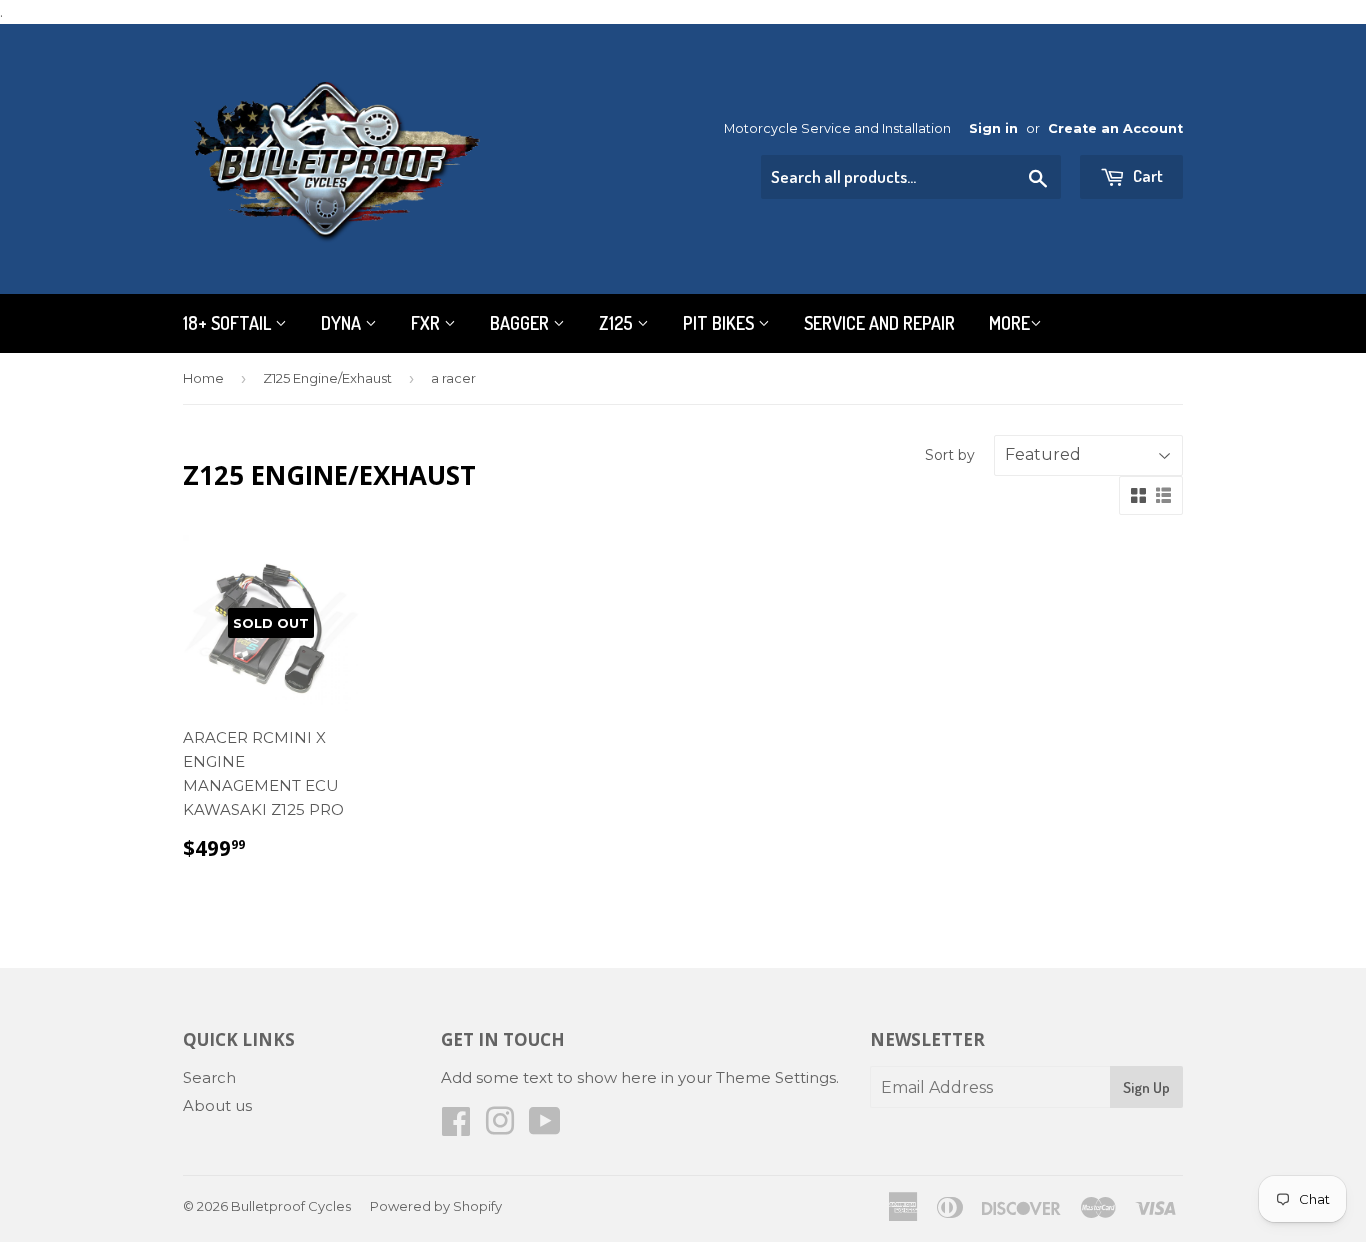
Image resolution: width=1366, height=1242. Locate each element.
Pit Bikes (720, 323)
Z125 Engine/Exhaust (327, 378)
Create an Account (1115, 128)
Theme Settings (776, 1077)
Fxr (427, 323)
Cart (1146, 175)
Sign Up (1146, 1087)
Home (203, 378)
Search (209, 1077)
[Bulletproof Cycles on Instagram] (500, 1127)
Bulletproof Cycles (291, 1206)
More (1009, 323)
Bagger (521, 323)
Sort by (950, 455)
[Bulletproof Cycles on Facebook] (456, 1127)
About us (217, 1105)
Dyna (343, 323)
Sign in (993, 128)
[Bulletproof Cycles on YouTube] (545, 1127)
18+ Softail (229, 323)
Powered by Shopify (436, 1206)
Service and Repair (879, 323)
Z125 (618, 323)
